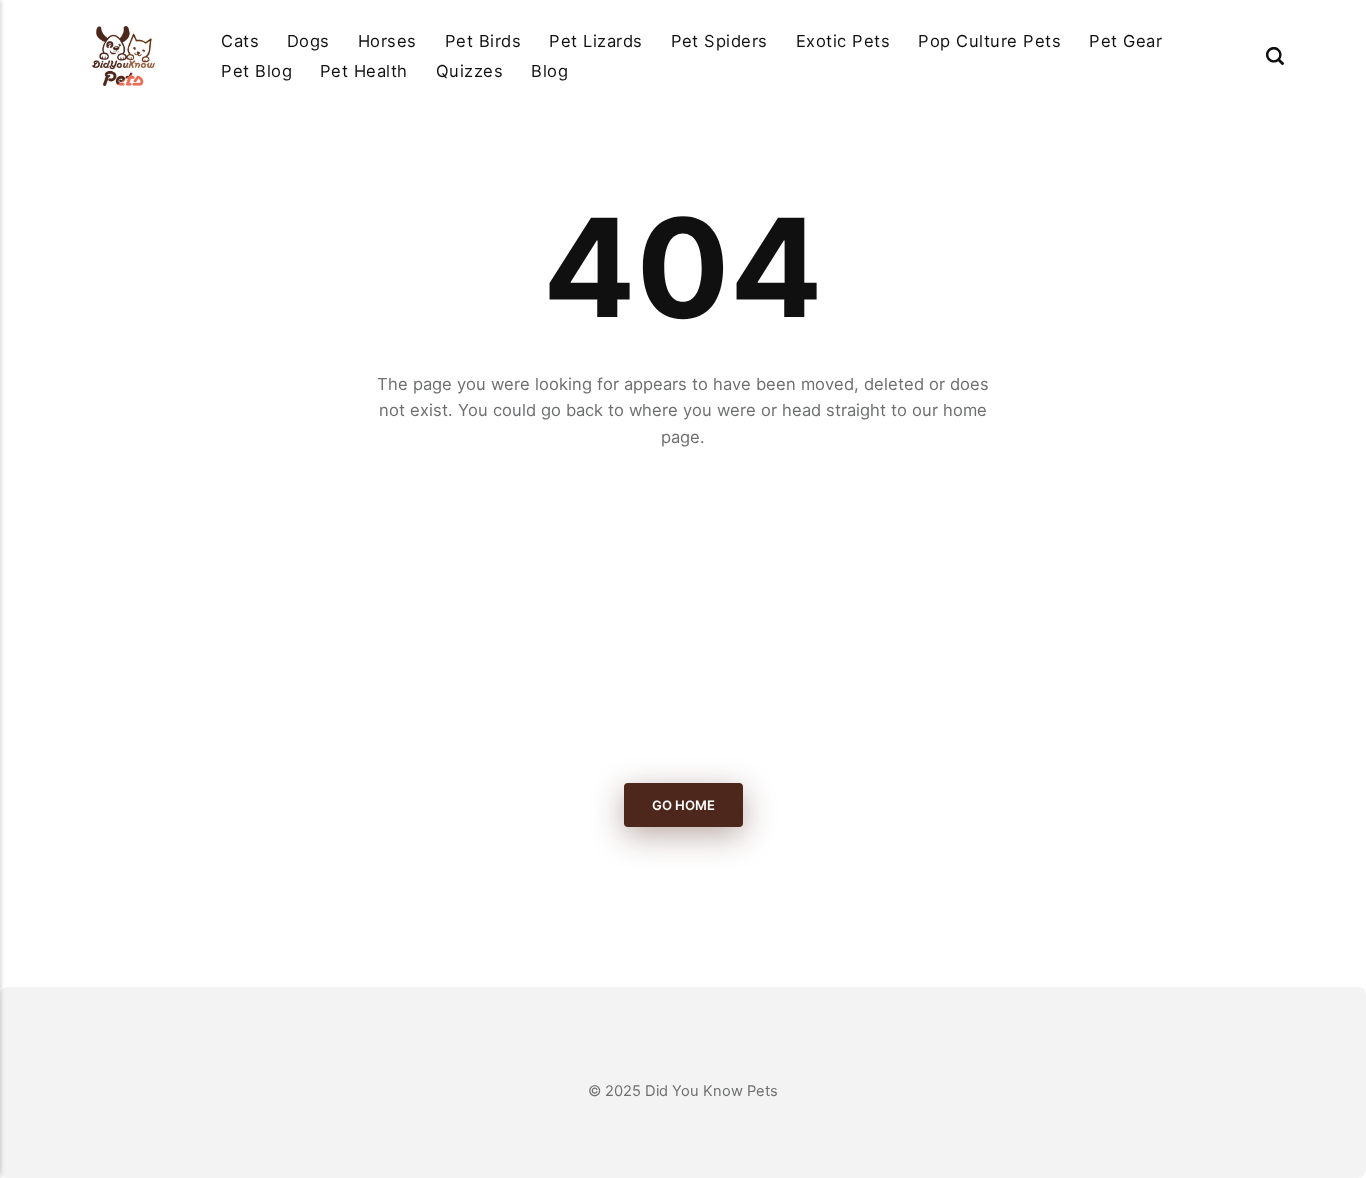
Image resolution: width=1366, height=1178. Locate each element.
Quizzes (469, 71)
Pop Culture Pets (989, 41)
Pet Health (364, 71)
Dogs (308, 41)
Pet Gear (1125, 41)
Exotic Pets (843, 41)
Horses (387, 41)
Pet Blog (256, 71)
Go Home (683, 805)
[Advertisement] (683, 617)
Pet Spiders (719, 41)
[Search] (1275, 56)
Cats (240, 41)
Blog (549, 71)
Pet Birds (483, 41)
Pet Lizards (595, 41)
